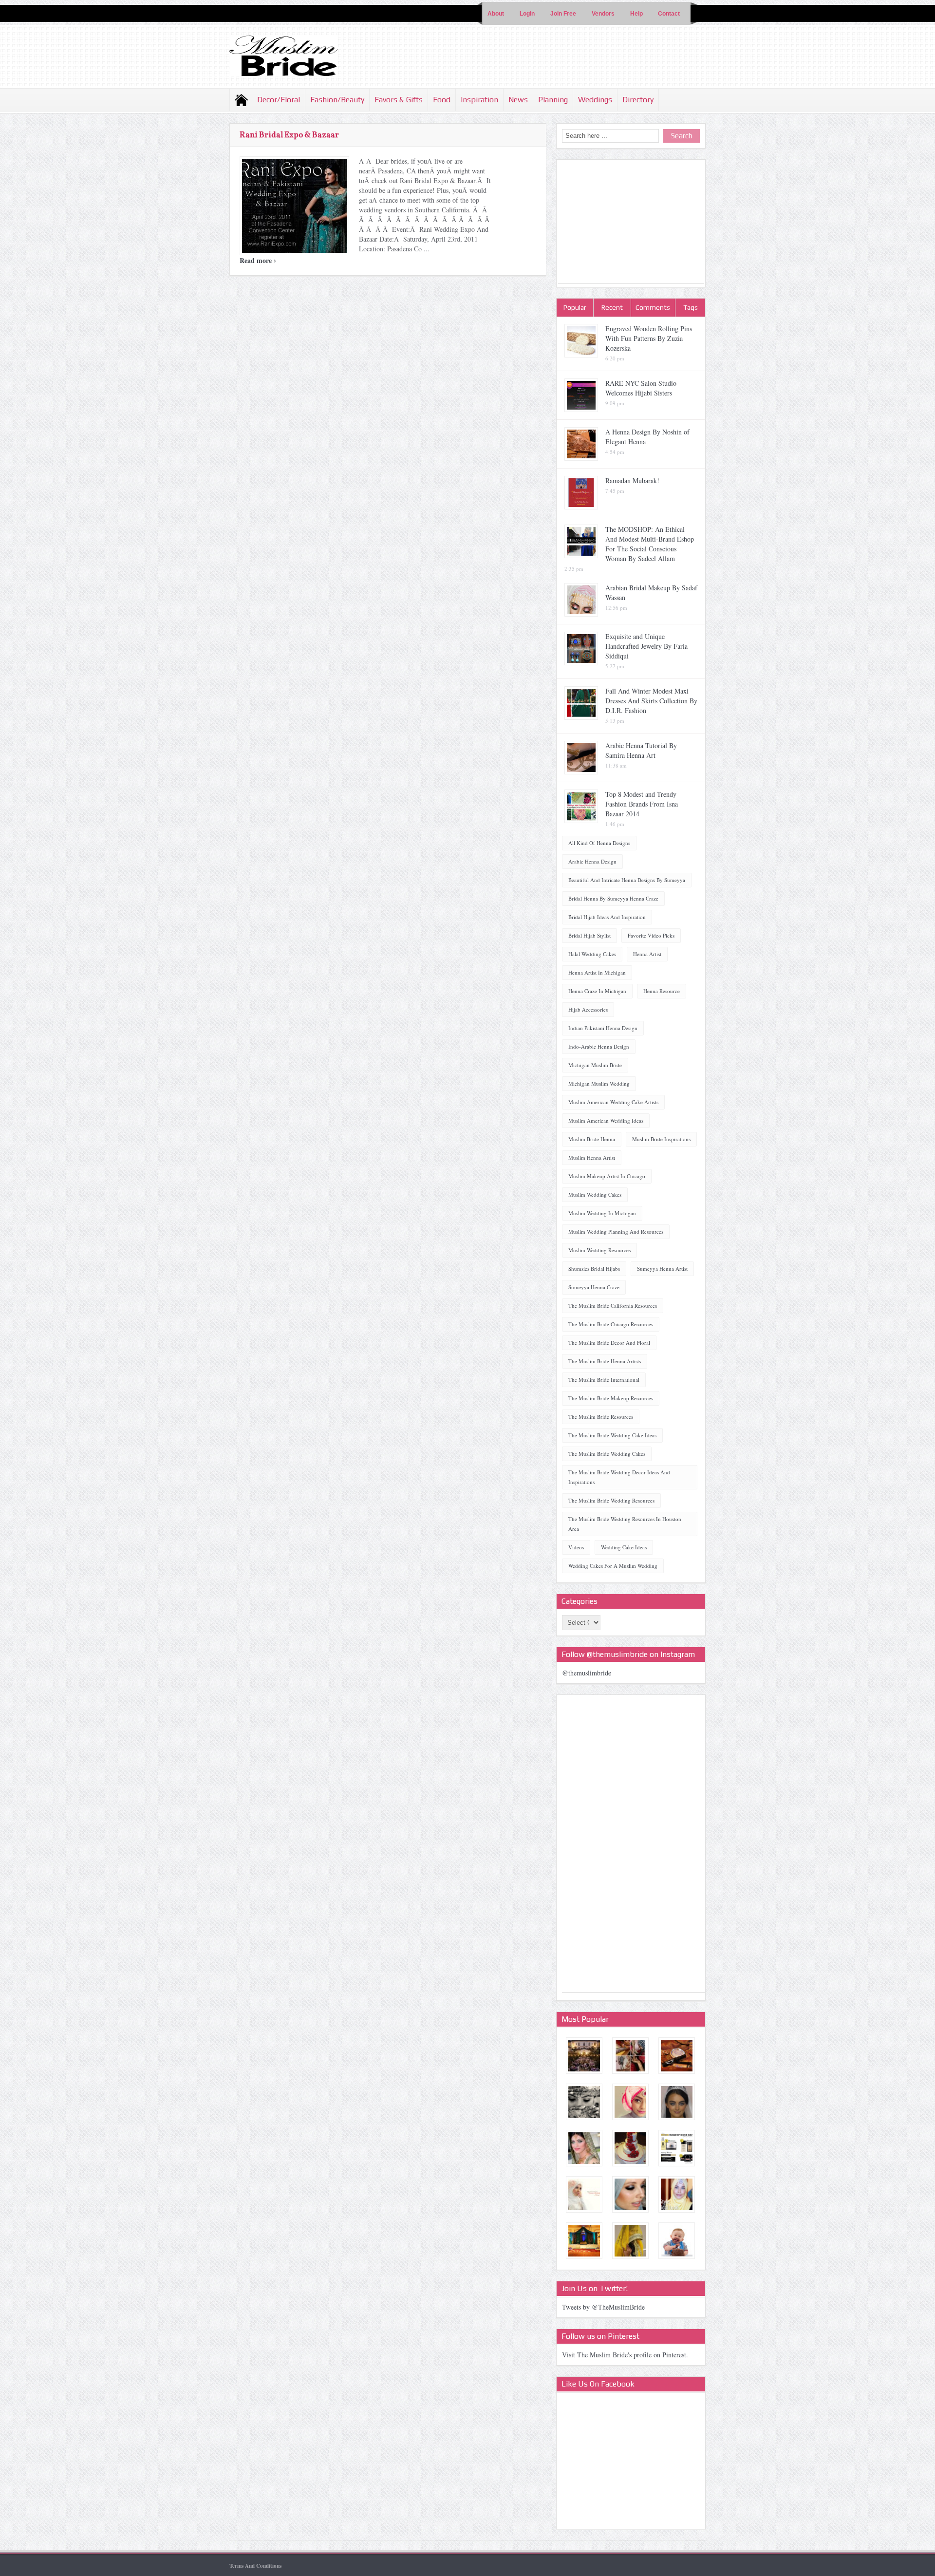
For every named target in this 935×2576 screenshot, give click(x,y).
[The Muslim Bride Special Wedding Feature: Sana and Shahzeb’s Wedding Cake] (677, 2241)
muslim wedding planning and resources (616, 1232)
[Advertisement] (631, 222)
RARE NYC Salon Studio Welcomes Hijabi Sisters (641, 388)
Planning (553, 100)
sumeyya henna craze (594, 1287)
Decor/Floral (279, 100)
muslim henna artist (592, 1157)
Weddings (595, 100)
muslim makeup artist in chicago (607, 1176)
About (496, 14)
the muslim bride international (604, 1380)
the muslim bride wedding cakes (607, 1454)
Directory (638, 100)
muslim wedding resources (599, 1250)
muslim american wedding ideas (606, 1120)
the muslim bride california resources (613, 1306)
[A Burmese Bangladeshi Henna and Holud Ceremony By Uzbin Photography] (584, 2102)
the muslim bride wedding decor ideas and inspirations (619, 1477)
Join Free (563, 14)
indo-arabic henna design (599, 1046)
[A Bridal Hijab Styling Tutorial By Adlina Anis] (677, 2194)
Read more (258, 260)
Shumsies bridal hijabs (594, 1269)
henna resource (662, 991)
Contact (669, 14)
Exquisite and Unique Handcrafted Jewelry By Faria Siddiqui (646, 646)
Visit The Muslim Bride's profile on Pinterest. (625, 2355)
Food (442, 100)
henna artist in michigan (597, 972)
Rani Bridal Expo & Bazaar (289, 135)
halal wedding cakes (592, 954)
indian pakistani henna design (603, 1028)
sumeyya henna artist (662, 1269)
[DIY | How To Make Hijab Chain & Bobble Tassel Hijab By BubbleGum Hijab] (630, 2102)
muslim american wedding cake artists (613, 1102)
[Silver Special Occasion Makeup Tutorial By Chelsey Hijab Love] (630, 2194)
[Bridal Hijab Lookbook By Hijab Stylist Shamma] (584, 2194)
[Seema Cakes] (630, 2148)
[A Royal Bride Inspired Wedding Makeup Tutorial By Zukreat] (677, 2102)
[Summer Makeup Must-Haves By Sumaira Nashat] (677, 2148)
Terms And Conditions (255, 2566)
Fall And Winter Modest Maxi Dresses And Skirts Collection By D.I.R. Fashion (651, 701)
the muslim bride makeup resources (611, 1398)
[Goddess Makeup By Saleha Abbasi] (584, 2148)
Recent (612, 307)
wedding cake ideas (624, 1547)
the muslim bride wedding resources (611, 1500)
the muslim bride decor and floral (609, 1343)
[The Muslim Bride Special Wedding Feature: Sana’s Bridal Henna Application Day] (630, 2056)
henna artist (647, 954)
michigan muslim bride (595, 1065)
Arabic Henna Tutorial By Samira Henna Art (641, 750)
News (518, 100)
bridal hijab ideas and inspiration (607, 917)
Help (636, 14)
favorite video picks (651, 935)
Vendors (603, 14)
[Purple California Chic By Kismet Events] (584, 2056)
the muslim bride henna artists (605, 1361)
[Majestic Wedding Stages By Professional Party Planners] (584, 2241)
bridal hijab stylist (589, 935)
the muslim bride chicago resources (611, 1324)
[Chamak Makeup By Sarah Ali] (677, 2056)
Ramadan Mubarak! (632, 480)
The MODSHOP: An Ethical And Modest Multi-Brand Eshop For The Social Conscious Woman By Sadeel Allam (650, 544)
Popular (575, 307)
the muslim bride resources (601, 1417)
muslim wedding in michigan (602, 1213)
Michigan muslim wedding (599, 1083)
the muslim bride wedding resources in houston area (625, 1524)
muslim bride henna (592, 1139)
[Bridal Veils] (630, 2241)
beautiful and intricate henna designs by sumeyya (627, 880)
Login (527, 14)
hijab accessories (588, 1009)
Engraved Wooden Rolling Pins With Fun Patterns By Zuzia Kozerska (649, 338)
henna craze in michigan (597, 991)
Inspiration (479, 100)
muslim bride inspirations (661, 1139)
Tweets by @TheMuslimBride (603, 2307)
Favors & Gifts (399, 100)
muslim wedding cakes (595, 1194)
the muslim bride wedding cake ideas (612, 1435)
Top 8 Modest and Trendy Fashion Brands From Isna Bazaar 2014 (642, 804)
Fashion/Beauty (337, 100)
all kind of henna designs (599, 843)
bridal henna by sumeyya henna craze (613, 898)
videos (576, 1547)
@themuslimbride (587, 1673)
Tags (691, 307)
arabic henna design (592, 861)
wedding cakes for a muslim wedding (613, 1566)
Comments (653, 307)
